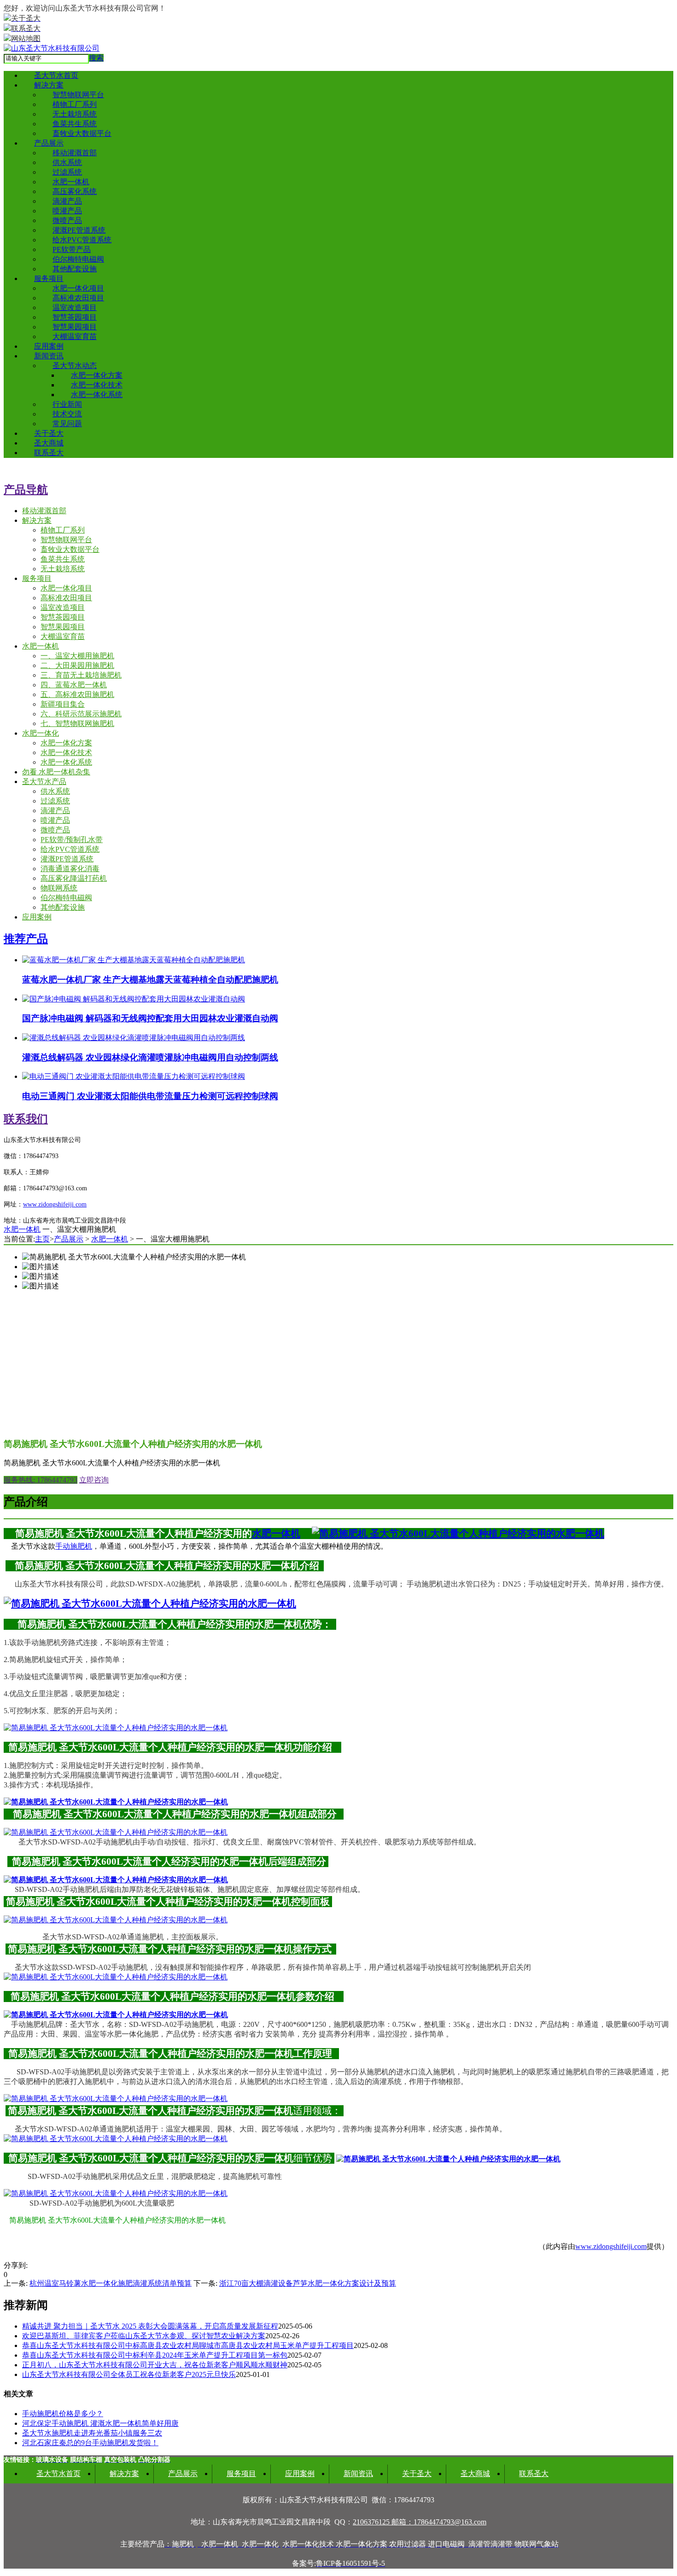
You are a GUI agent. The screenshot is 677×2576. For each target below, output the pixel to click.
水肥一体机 (71, 182)
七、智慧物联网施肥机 (77, 723)
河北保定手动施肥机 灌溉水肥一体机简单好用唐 (100, 2423)
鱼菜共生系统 (75, 124)
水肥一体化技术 (97, 385)
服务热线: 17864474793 (41, 1480)
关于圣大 (49, 433)
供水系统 (67, 162)
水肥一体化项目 (78, 288)
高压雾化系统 (75, 191)
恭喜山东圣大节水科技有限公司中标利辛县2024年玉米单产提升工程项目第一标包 (155, 2355)
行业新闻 (67, 404)
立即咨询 (94, 1480)
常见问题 (67, 424)
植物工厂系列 (75, 104)
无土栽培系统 (75, 114)
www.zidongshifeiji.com (611, 2246)
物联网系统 (59, 888)
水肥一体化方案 (97, 375)
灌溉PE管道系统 (79, 230)
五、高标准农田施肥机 (77, 694)
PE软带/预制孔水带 (72, 840)
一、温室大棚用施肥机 (77, 656)
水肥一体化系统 (97, 395)
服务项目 (49, 278)
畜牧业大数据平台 (82, 133)
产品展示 (49, 143)
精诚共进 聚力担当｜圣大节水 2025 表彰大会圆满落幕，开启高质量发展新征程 (150, 2326)
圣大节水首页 (56, 75)
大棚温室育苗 (75, 337)
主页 (42, 1239)
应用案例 (49, 346)
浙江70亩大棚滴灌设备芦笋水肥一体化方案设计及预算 (308, 2283)
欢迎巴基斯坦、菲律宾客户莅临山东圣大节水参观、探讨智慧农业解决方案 (144, 2336)
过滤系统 (67, 172)
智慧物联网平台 (78, 95)
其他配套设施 (75, 269)
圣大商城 (49, 443)
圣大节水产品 (44, 782)
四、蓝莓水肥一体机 (74, 685)
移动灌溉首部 (75, 153)
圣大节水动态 (75, 366)
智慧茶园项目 (75, 317)
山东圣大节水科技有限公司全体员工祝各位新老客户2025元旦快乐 (129, 2374)
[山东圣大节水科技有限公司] (52, 48)
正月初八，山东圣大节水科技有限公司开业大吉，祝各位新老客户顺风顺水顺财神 (155, 2365)
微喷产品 (67, 220)
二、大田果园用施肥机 (77, 665)
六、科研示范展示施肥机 (81, 714)
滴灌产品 (67, 201)
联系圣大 (49, 453)
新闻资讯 (49, 356)
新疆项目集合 (63, 704)
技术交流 (67, 414)
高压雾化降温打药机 (74, 878)
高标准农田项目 (78, 298)
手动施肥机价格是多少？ (63, 2414)
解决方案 (49, 85)
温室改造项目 (75, 307)
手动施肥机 (74, 1546)
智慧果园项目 (75, 327)
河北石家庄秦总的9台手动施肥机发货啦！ (90, 2443)
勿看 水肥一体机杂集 (56, 772)
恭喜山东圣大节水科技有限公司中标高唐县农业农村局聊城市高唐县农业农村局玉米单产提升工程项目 (188, 2345)
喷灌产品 (67, 211)
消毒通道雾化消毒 (70, 869)
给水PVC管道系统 (82, 240)
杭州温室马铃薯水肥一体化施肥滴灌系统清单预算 (111, 2283)
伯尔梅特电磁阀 (78, 259)
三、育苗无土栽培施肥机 (81, 675)
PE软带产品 (72, 249)
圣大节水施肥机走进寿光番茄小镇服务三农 (92, 2433)
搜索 (96, 58)
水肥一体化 (41, 733)
